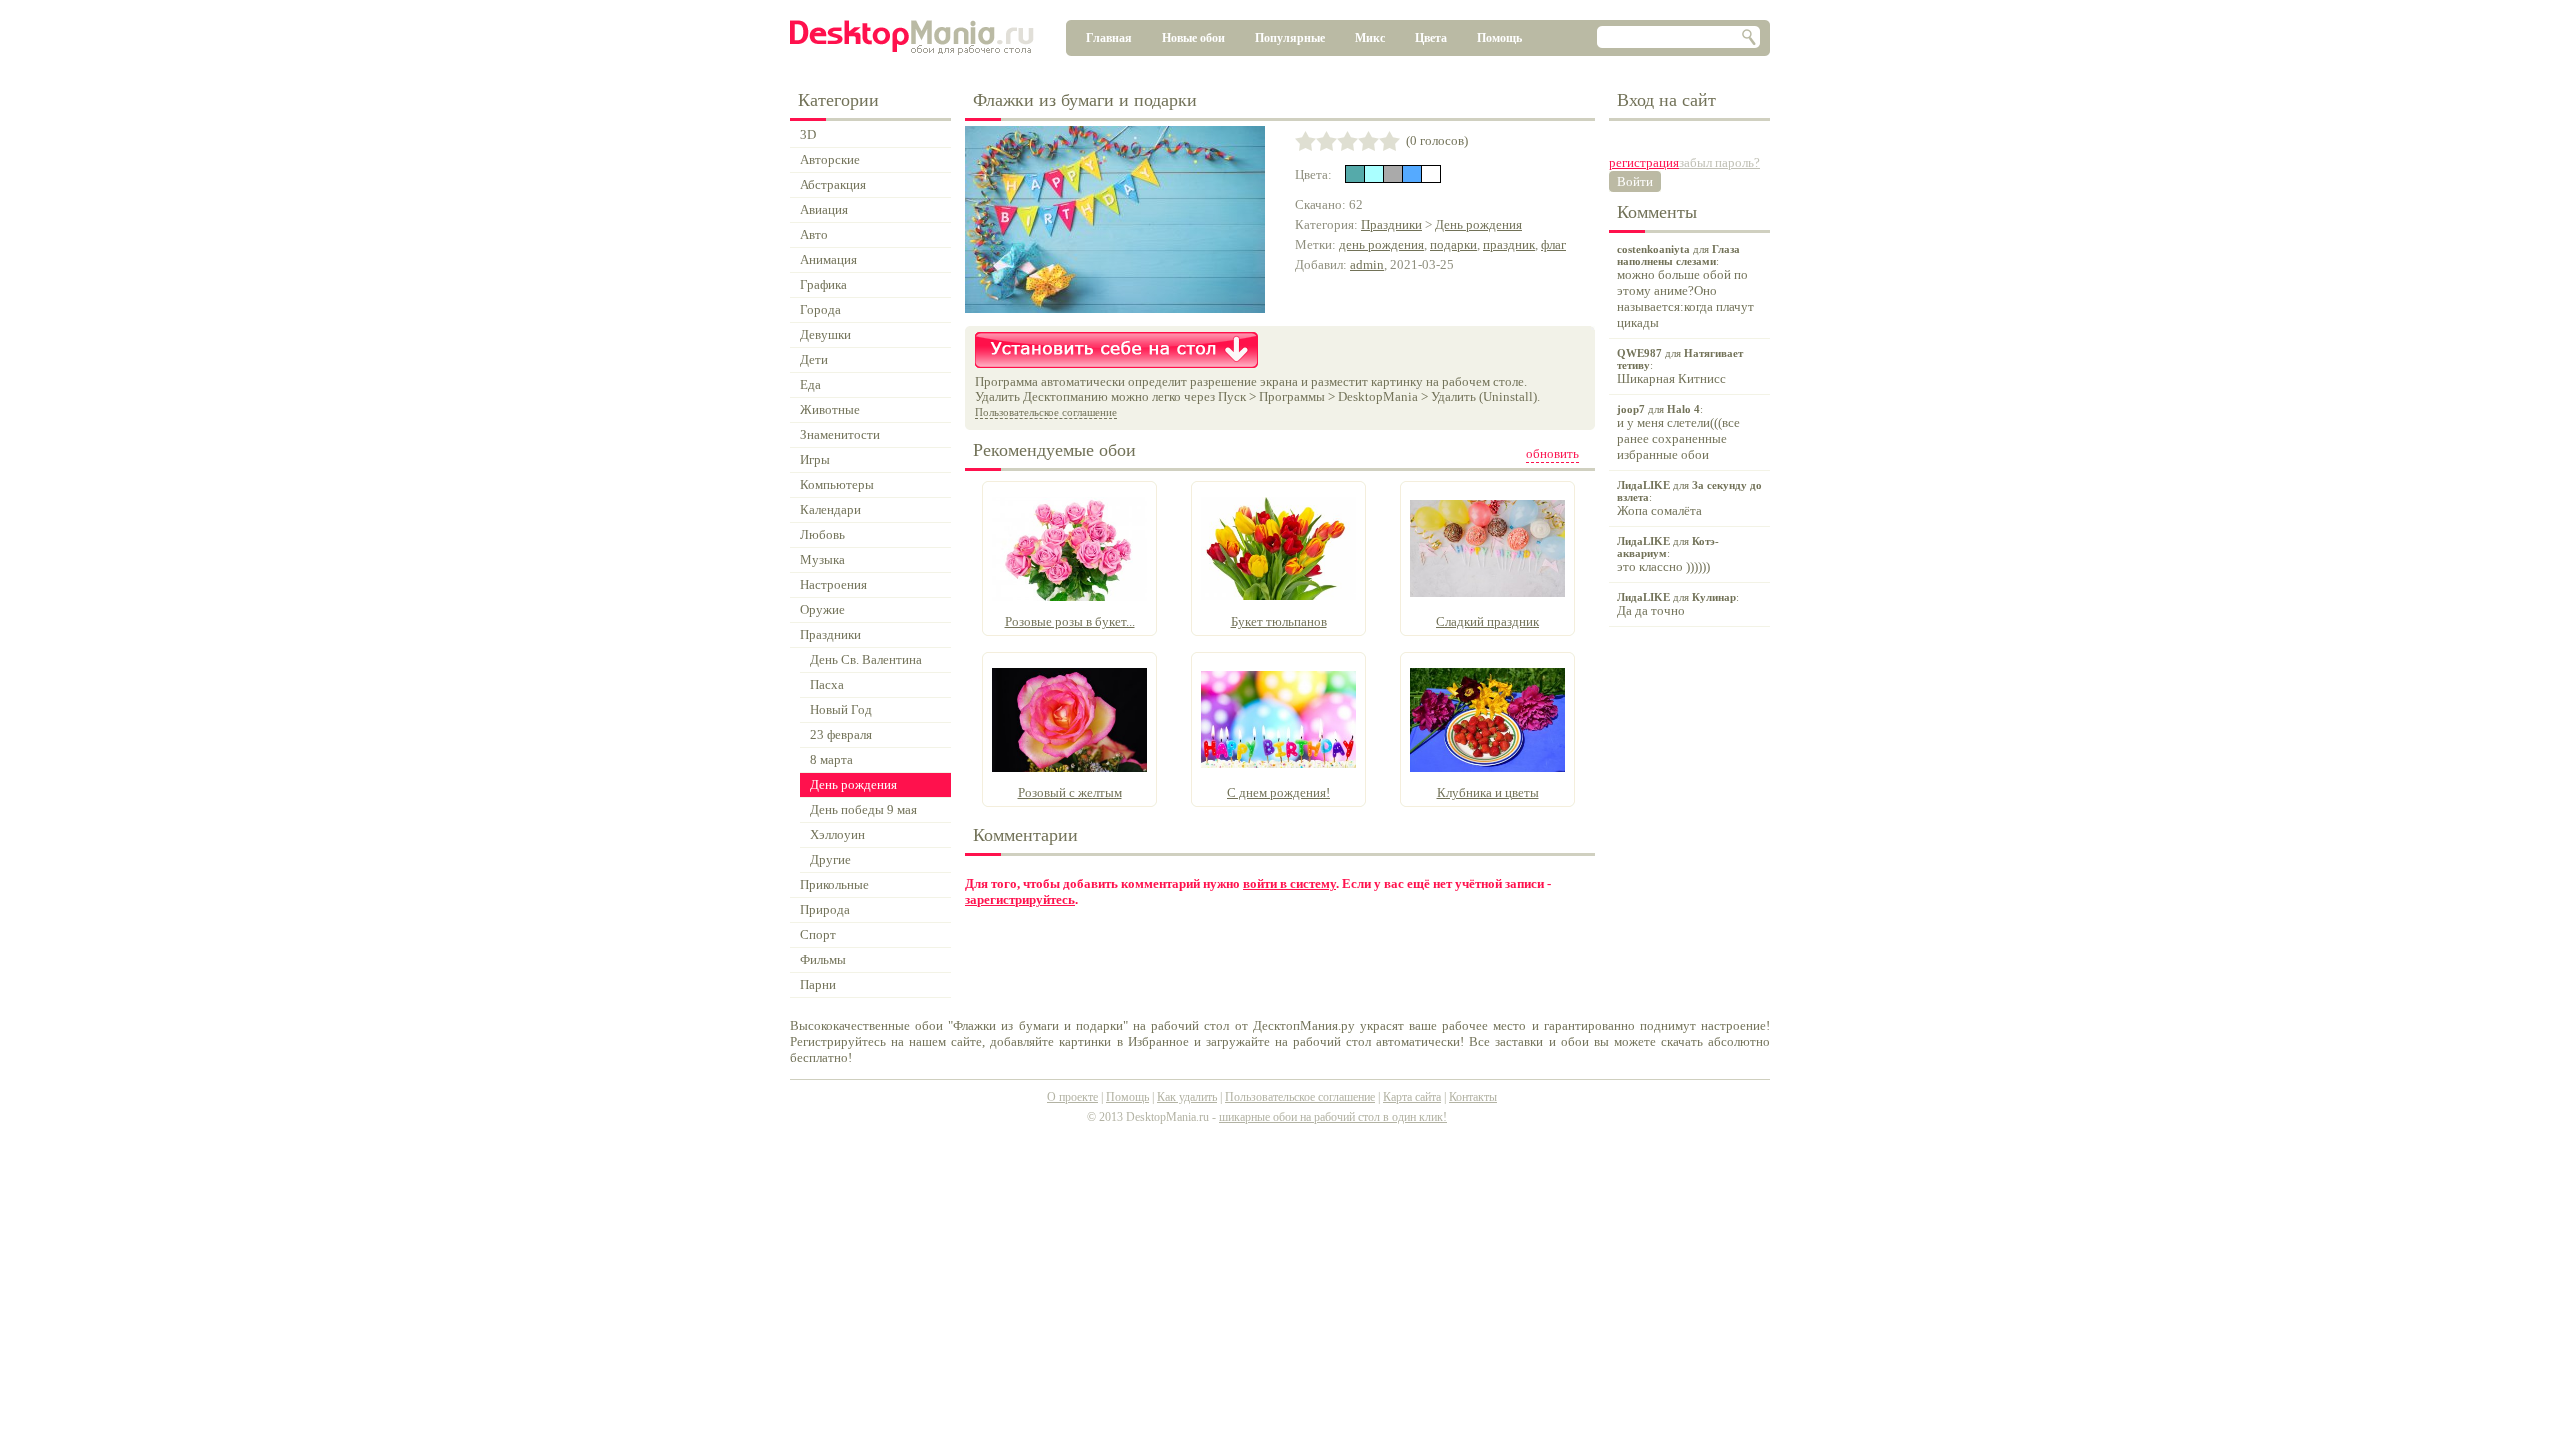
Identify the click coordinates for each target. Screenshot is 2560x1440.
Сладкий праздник (1487, 621)
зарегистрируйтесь (1020, 899)
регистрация (1644, 162)
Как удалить (1187, 1097)
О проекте (1072, 1097)
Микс (1370, 38)
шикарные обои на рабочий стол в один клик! (1333, 1117)
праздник (1509, 244)
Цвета (1431, 38)
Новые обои (1193, 38)
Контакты (1473, 1097)
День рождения (1478, 224)
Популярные (1290, 38)
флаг (1553, 244)
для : (1685, 286)
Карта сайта (1412, 1097)
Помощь (1499, 38)
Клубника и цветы (1488, 792)
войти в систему (1289, 883)
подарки (1453, 244)
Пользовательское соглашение (1046, 412)
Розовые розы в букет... (1070, 621)
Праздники (1391, 224)
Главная (1109, 38)
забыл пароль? (1719, 162)
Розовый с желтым (1070, 792)
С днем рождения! (1278, 792)
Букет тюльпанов (1279, 621)
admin (1367, 264)
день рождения (1381, 244)
